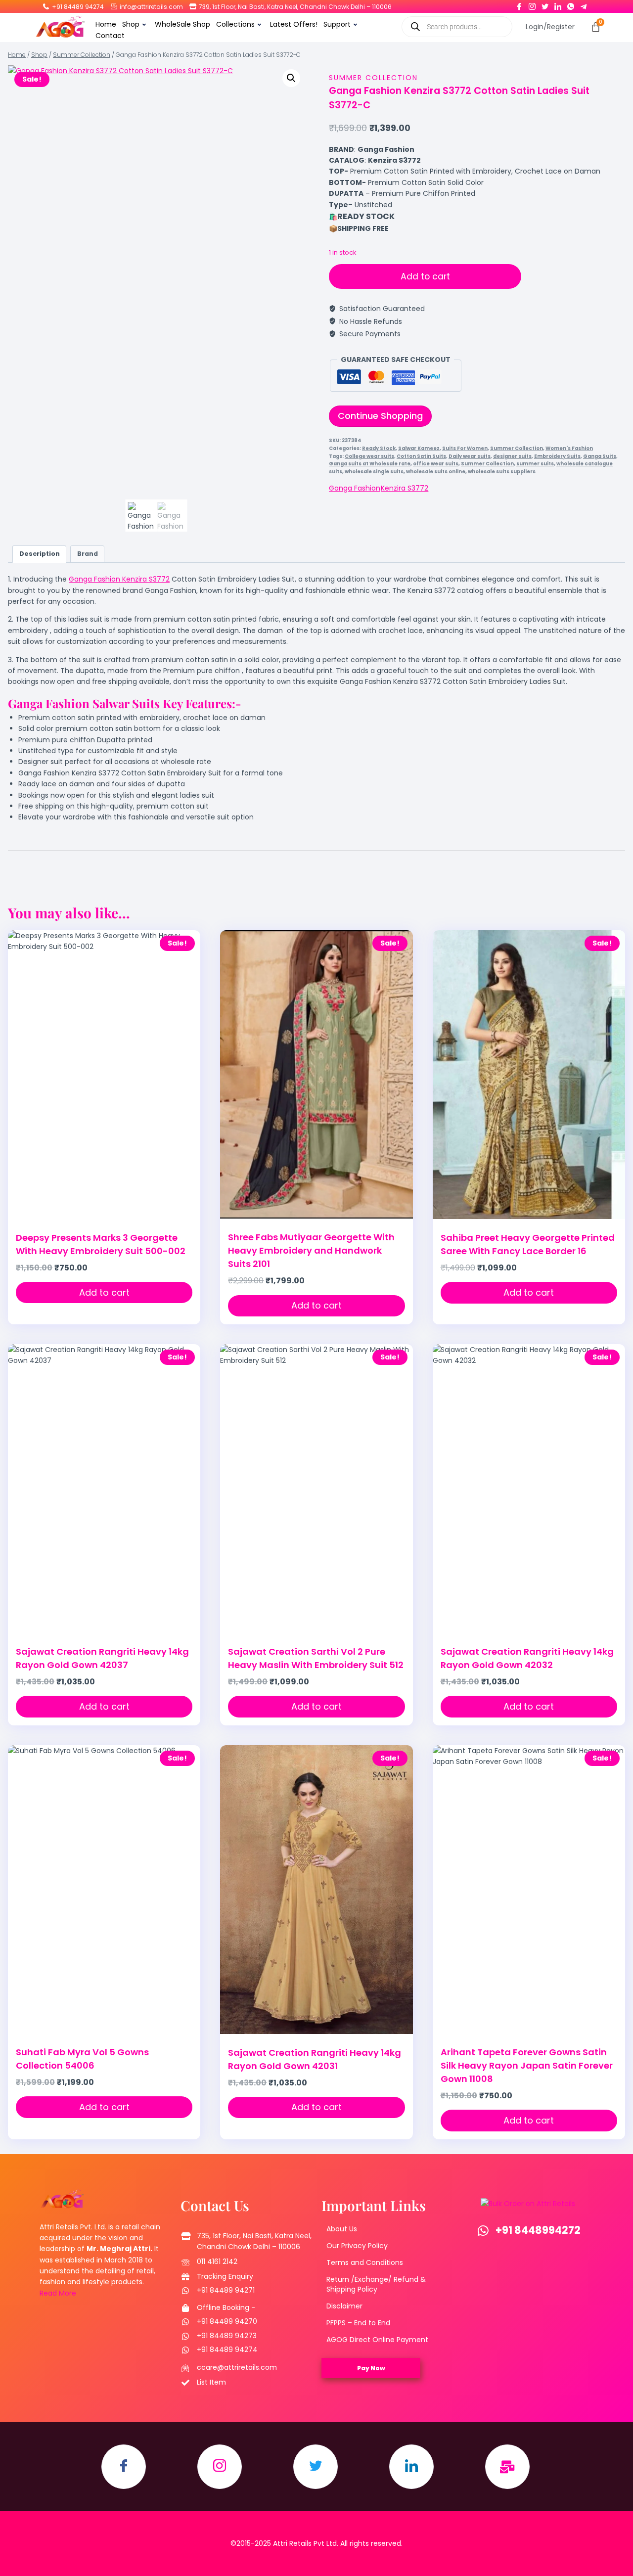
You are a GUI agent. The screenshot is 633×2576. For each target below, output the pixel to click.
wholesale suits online (436, 472)
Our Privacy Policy (357, 2246)
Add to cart (425, 276)
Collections (235, 24)
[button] (291, 78)
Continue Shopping (380, 416)
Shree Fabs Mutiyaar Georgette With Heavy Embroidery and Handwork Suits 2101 (311, 1250)
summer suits (535, 464)
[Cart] (596, 27)
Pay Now (371, 2368)
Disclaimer (344, 2306)
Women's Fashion (569, 448)
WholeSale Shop (182, 24)
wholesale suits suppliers (502, 472)
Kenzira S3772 (405, 488)
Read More (58, 2293)
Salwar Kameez (419, 448)
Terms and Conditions (365, 2262)
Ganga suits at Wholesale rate (370, 464)
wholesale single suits (374, 472)
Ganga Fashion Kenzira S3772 (119, 579)
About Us (342, 2229)
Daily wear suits (470, 456)
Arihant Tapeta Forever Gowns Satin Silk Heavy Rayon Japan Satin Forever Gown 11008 (527, 2065)
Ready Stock (379, 448)
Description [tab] (40, 554)
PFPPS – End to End (358, 2323)
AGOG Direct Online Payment (377, 2340)
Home (106, 24)
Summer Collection (373, 78)
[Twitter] (545, 4)
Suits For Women (465, 448)
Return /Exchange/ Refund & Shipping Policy (376, 2284)
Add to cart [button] (104, 1292)
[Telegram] (584, 4)
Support (337, 24)
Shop (131, 24)
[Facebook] (519, 4)
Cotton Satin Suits (421, 456)
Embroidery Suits (557, 456)
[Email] (507, 2467)
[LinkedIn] (558, 4)
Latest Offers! (294, 24)
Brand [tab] (88, 554)
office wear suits (436, 464)
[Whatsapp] (571, 4)
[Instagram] (532, 4)
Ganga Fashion (355, 488)
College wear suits (369, 456)
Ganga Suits (600, 456)
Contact (110, 36)
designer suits (512, 456)
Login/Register (550, 27)
